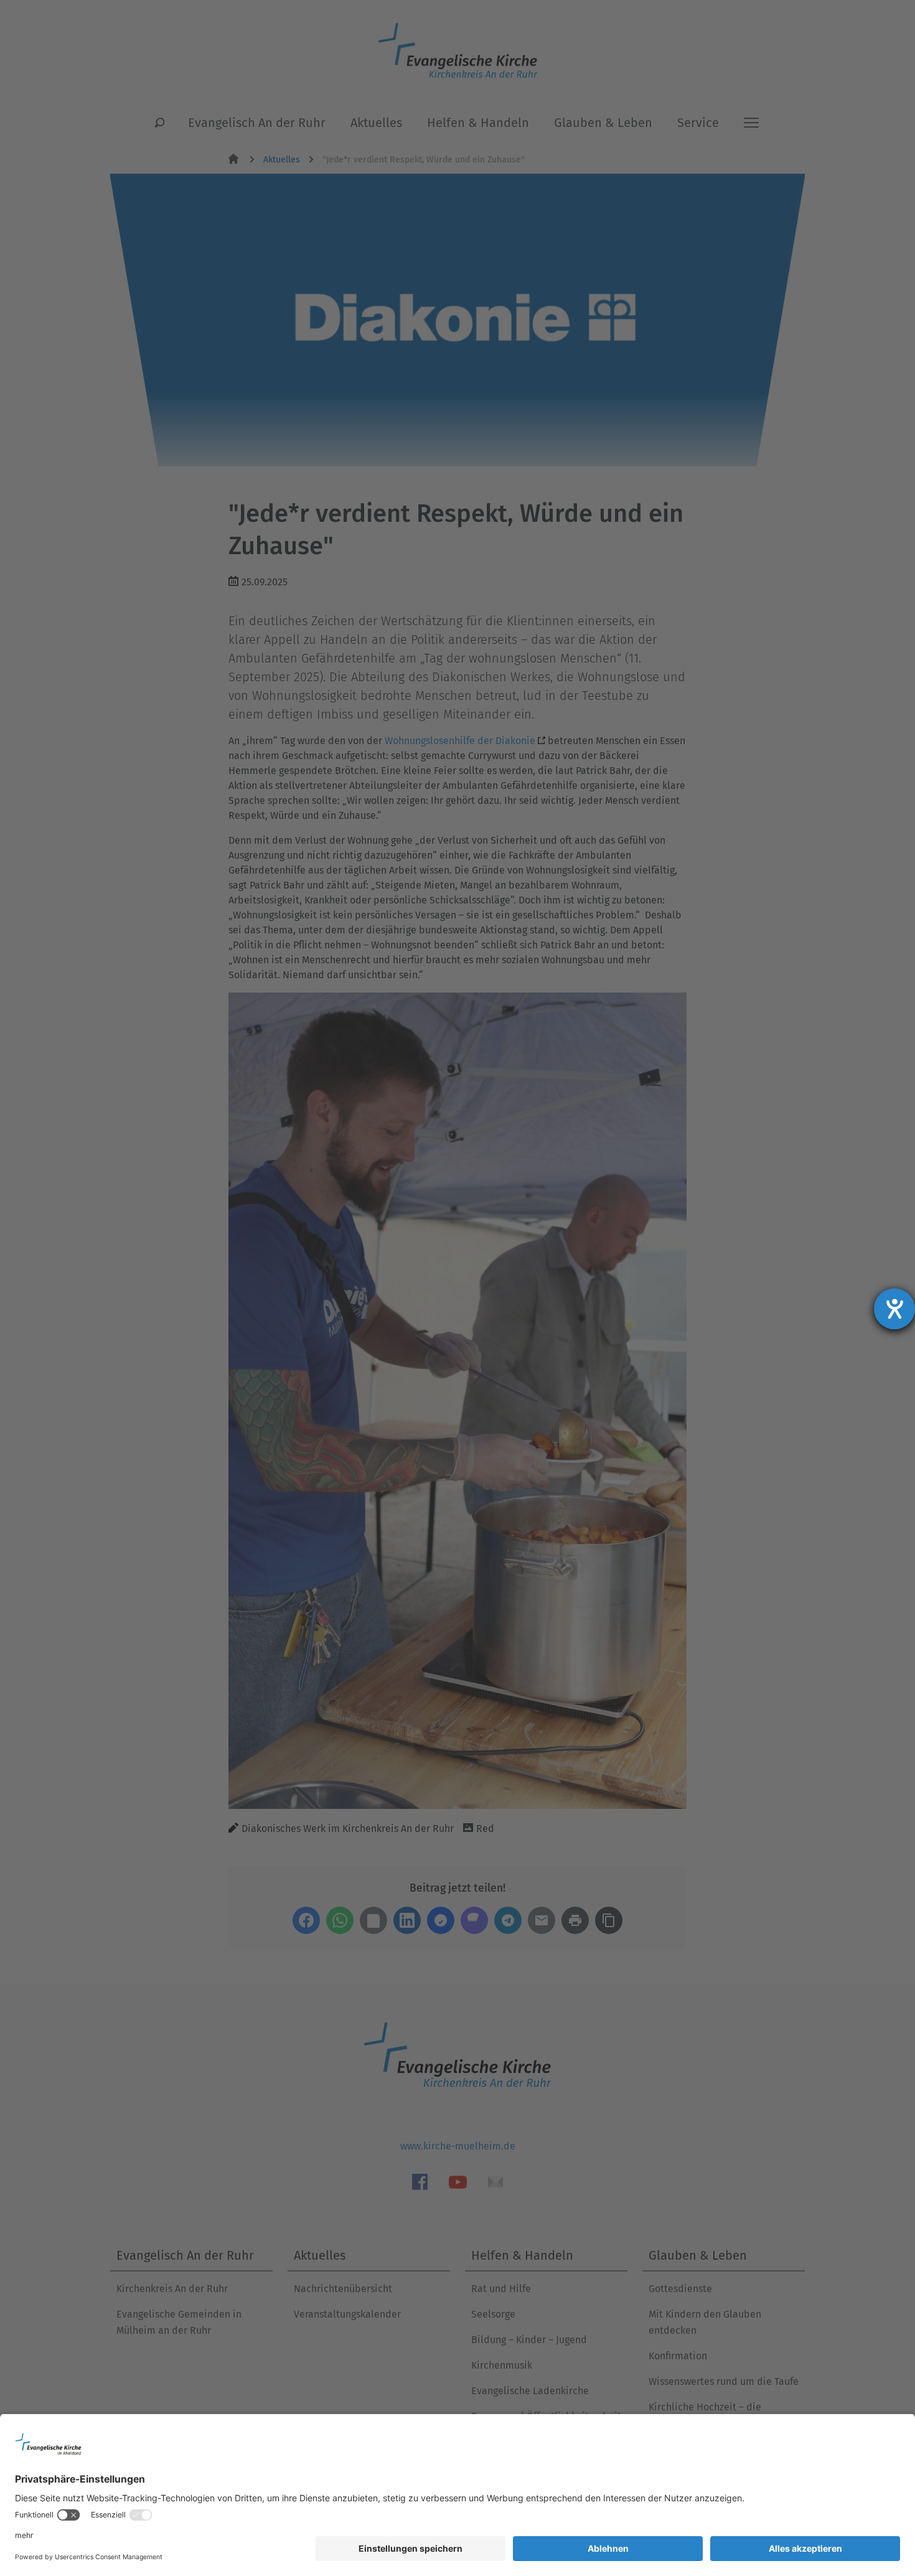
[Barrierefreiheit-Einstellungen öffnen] (894, 1309)
